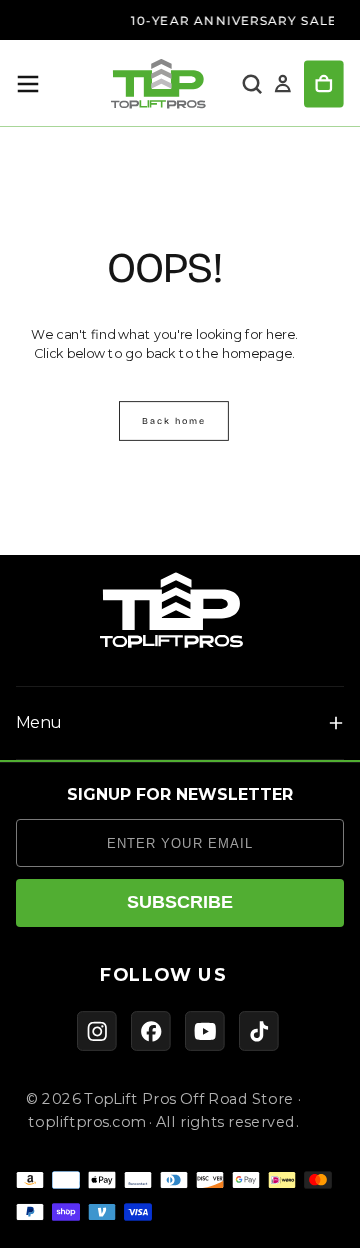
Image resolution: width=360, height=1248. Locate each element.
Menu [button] (38, 722)
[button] (28, 84)
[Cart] (324, 84)
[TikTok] (259, 1031)
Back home (174, 420)
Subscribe (180, 902)
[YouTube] (205, 1031)
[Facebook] (151, 1031)
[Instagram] (97, 1031)
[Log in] (283, 84)
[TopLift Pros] (172, 610)
